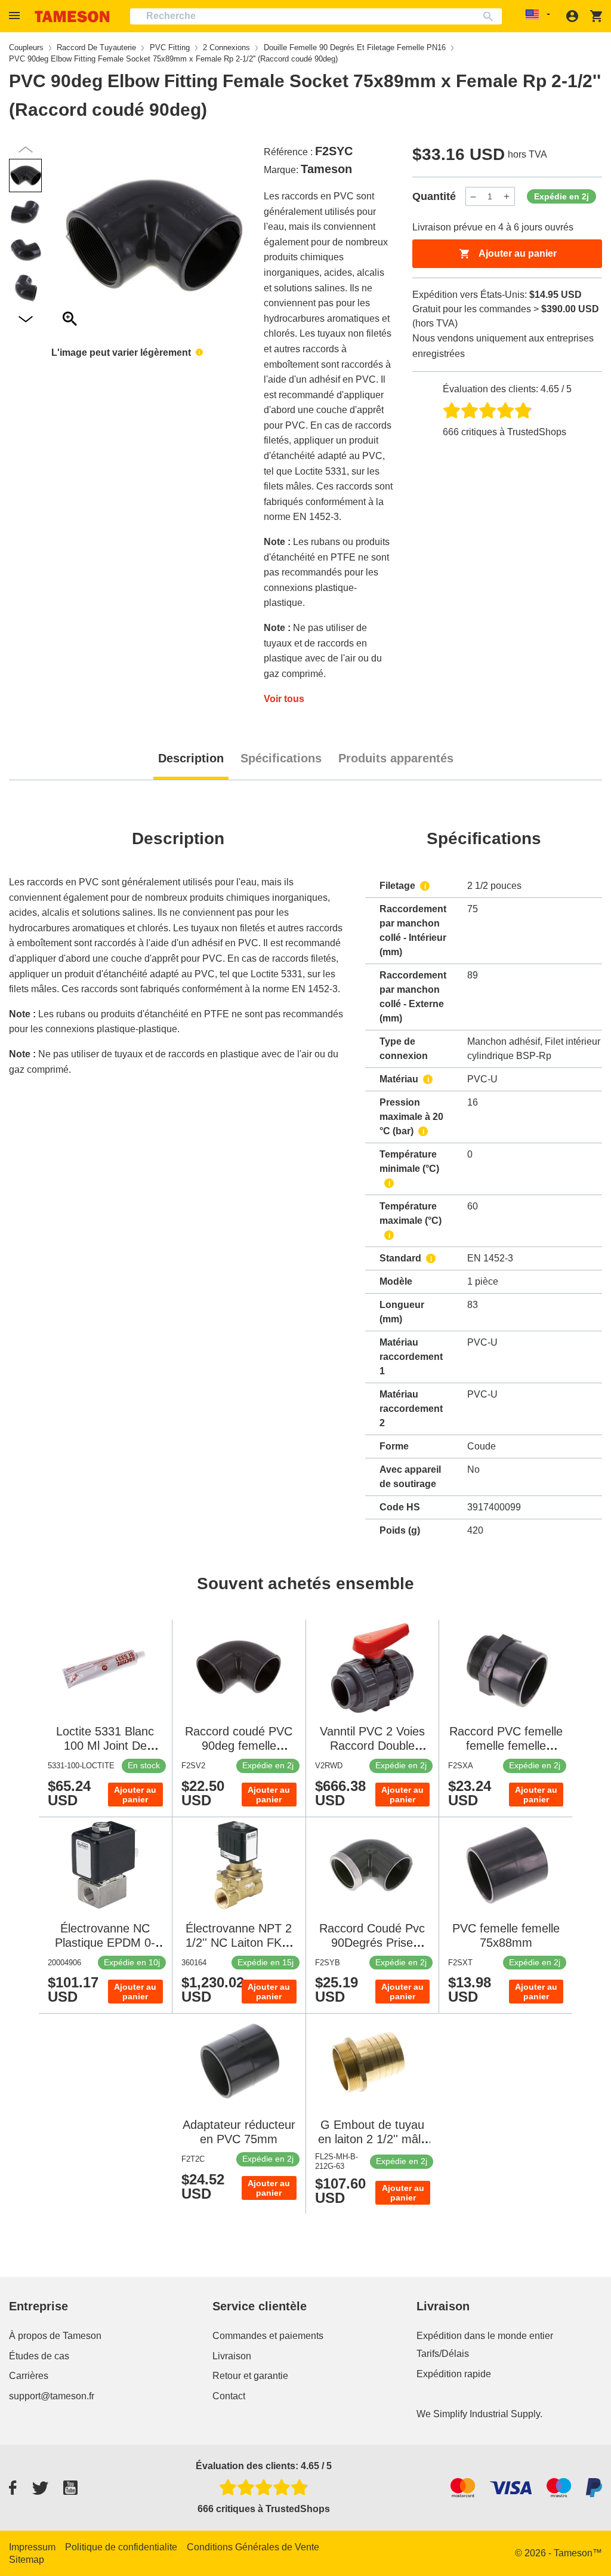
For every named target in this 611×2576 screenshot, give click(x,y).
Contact (229, 2396)
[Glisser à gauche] (236, 236)
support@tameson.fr (52, 2396)
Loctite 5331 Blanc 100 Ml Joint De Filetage (105, 1746)
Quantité (434, 196)
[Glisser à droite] (70, 236)
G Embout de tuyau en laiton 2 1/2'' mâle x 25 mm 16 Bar (373, 2139)
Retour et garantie (250, 2376)
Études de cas (39, 2356)
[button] (16, 16)
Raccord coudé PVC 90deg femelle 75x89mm (239, 1746)
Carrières (29, 2376)
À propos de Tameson (55, 2336)
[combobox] (316, 16)
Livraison (232, 2356)
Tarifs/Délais (443, 2354)
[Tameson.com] (72, 16)
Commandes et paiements (268, 2336)
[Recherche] (491, 16)
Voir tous (284, 699)
